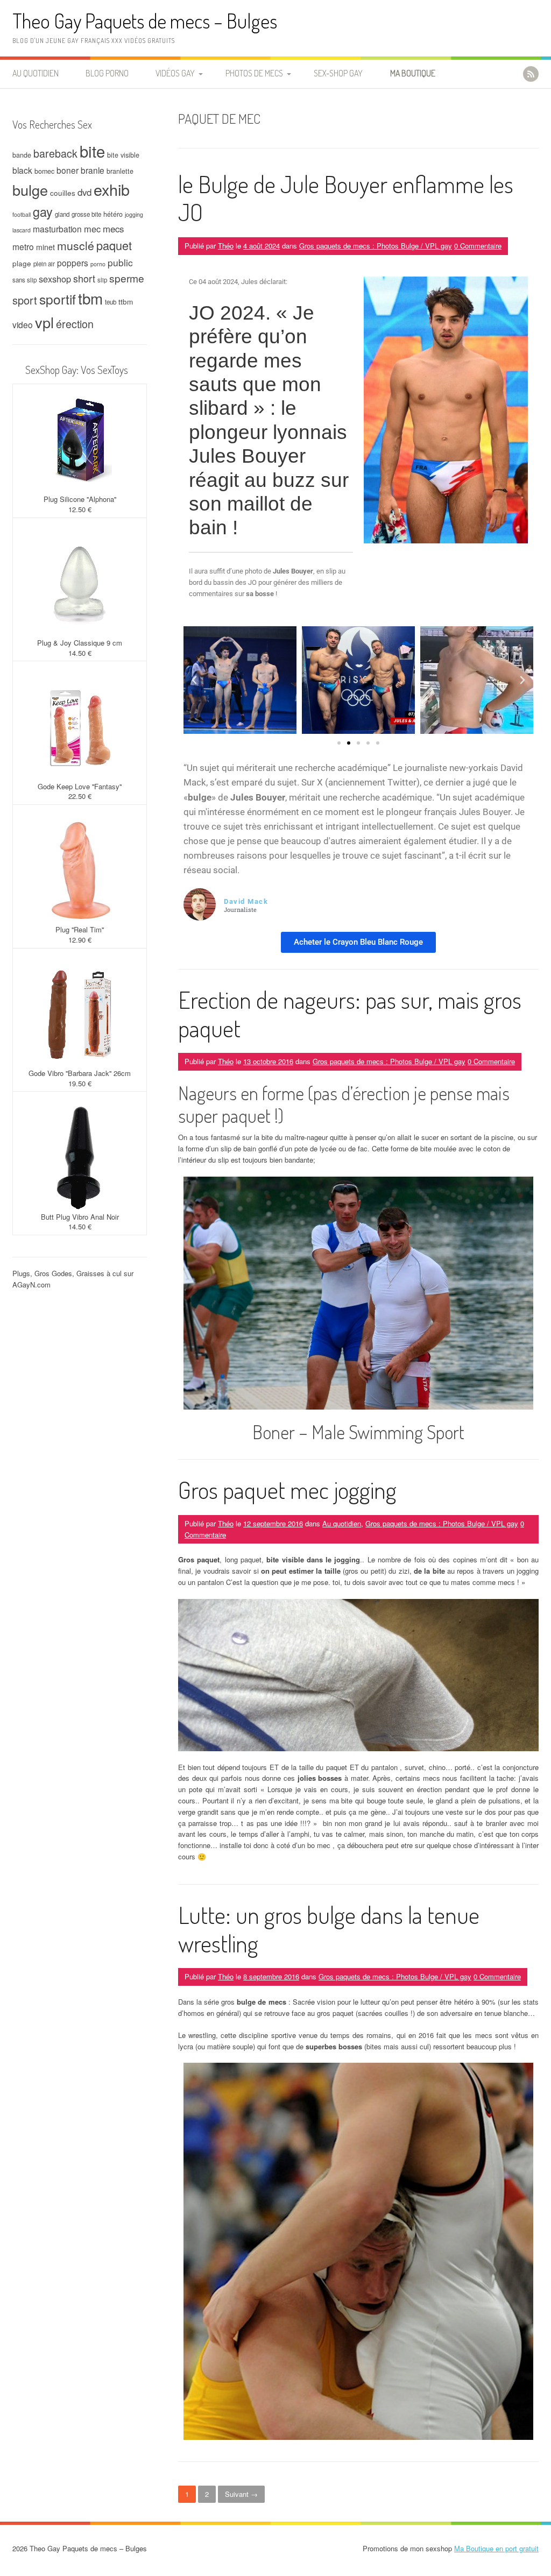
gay (43, 211)
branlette (120, 171)
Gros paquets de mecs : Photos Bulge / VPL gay (376, 246)
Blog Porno (107, 73)
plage (22, 263)
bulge (30, 190)
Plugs (21, 1273)
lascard (22, 230)
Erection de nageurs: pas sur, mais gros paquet (350, 1014)
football (22, 214)
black (22, 170)
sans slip (24, 280)
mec (92, 229)
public (120, 262)
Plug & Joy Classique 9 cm (80, 643)
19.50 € (80, 1083)
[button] (194, 680)
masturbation (57, 229)
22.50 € (80, 796)
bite (92, 151)
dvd (84, 192)
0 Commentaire (478, 246)
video (23, 324)
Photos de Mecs (254, 73)
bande (22, 155)
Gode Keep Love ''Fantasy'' (80, 786)
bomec (44, 171)
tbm (90, 298)
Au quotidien (36, 73)
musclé (76, 245)
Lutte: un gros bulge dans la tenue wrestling (329, 1929)
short (84, 278)
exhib (112, 189)
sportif (58, 299)
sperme (127, 278)
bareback (55, 153)
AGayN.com (31, 1285)
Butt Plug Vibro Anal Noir (80, 1217)
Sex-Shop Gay (338, 73)
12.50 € (80, 509)
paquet (114, 245)
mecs (113, 229)
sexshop (55, 279)
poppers (73, 263)
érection (75, 324)
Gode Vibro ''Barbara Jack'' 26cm (80, 1073)
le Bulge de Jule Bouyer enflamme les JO (346, 198)
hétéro (113, 214)
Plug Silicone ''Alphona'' (80, 499)
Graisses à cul (99, 1273)
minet (45, 247)
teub (111, 302)
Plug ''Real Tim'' (80, 929)
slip (102, 280)
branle (93, 170)
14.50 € (80, 653)
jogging (134, 214)
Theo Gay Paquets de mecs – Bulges (145, 21)
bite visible (123, 155)
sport (25, 300)
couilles (63, 193)
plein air (44, 264)
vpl (44, 322)
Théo (226, 246)
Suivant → (241, 2494)
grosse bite (86, 214)
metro (23, 246)
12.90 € (80, 940)
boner (68, 170)
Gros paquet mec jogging (287, 1489)
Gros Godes (53, 1273)
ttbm (126, 301)
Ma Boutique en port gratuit (496, 2548)
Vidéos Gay (175, 73)
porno (98, 264)
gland (62, 214)
